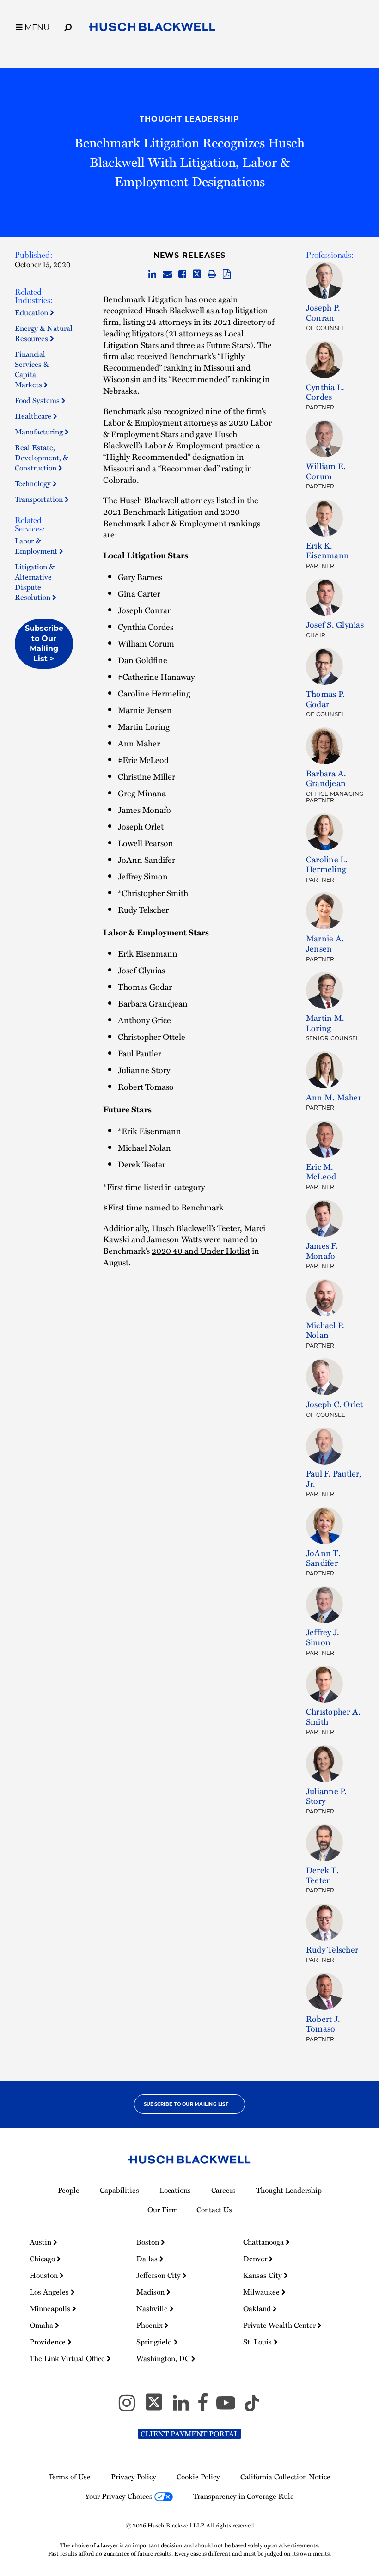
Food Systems (38, 400)
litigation (252, 310)
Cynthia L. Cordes (325, 392)
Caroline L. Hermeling (327, 864)
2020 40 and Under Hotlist (201, 1250)
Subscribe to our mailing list (186, 2104)
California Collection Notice (285, 2477)
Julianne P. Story (327, 1796)
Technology (34, 483)
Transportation (40, 499)
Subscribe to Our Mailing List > (44, 644)
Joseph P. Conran (323, 312)
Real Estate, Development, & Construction (42, 458)
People (69, 2190)
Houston (45, 2275)
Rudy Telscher (332, 1949)
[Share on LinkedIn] (152, 275)
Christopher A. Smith (333, 1716)
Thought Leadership (189, 119)
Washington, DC (164, 2358)
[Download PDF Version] (227, 275)
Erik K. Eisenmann (327, 550)
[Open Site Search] (68, 26)
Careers (223, 2190)
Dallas (148, 2259)
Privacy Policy (134, 2477)
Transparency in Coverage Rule (244, 2496)
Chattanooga (264, 2242)
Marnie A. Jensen (325, 943)
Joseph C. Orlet (335, 1404)
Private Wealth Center (280, 2325)
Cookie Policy (198, 2477)
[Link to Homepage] (152, 29)
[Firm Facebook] (207, 2407)
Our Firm (163, 2210)
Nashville (153, 2308)
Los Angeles (50, 2292)
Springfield (155, 2342)
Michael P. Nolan (325, 1330)
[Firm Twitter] (158, 2407)
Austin (41, 2242)
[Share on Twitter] (197, 275)
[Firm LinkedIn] (185, 2407)
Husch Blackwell (174, 310)
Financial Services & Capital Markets (32, 369)
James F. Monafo (322, 1250)
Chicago (43, 2259)
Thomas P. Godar (325, 699)
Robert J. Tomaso (323, 2024)
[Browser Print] (212, 275)
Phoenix (150, 2325)
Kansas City (263, 2275)
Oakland (258, 2308)
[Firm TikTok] (252, 2407)
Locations (175, 2190)
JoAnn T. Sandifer (323, 1558)
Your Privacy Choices (120, 2496)
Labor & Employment (37, 546)
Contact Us (214, 2210)
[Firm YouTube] (230, 2407)
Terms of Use (70, 2477)
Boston (149, 2242)
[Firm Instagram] (131, 2407)
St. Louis (258, 2342)
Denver (256, 2259)
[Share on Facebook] (182, 275)
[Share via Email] (167, 275)
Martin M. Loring (325, 1022)
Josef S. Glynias (335, 624)
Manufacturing (40, 432)
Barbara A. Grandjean (326, 778)
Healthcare (34, 416)
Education (32, 312)
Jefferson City (159, 2275)
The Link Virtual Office (68, 2358)
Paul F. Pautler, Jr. (334, 1478)
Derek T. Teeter (322, 1875)
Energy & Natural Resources (44, 333)
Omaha (42, 2325)
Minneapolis (51, 2308)
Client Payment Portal (189, 2434)
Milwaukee (262, 2292)
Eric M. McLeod (321, 1171)
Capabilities (119, 2190)
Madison (151, 2292)
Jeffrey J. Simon (323, 1637)
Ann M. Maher (334, 1097)
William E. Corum (326, 471)
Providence (49, 2342)
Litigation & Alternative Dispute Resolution (35, 582)
